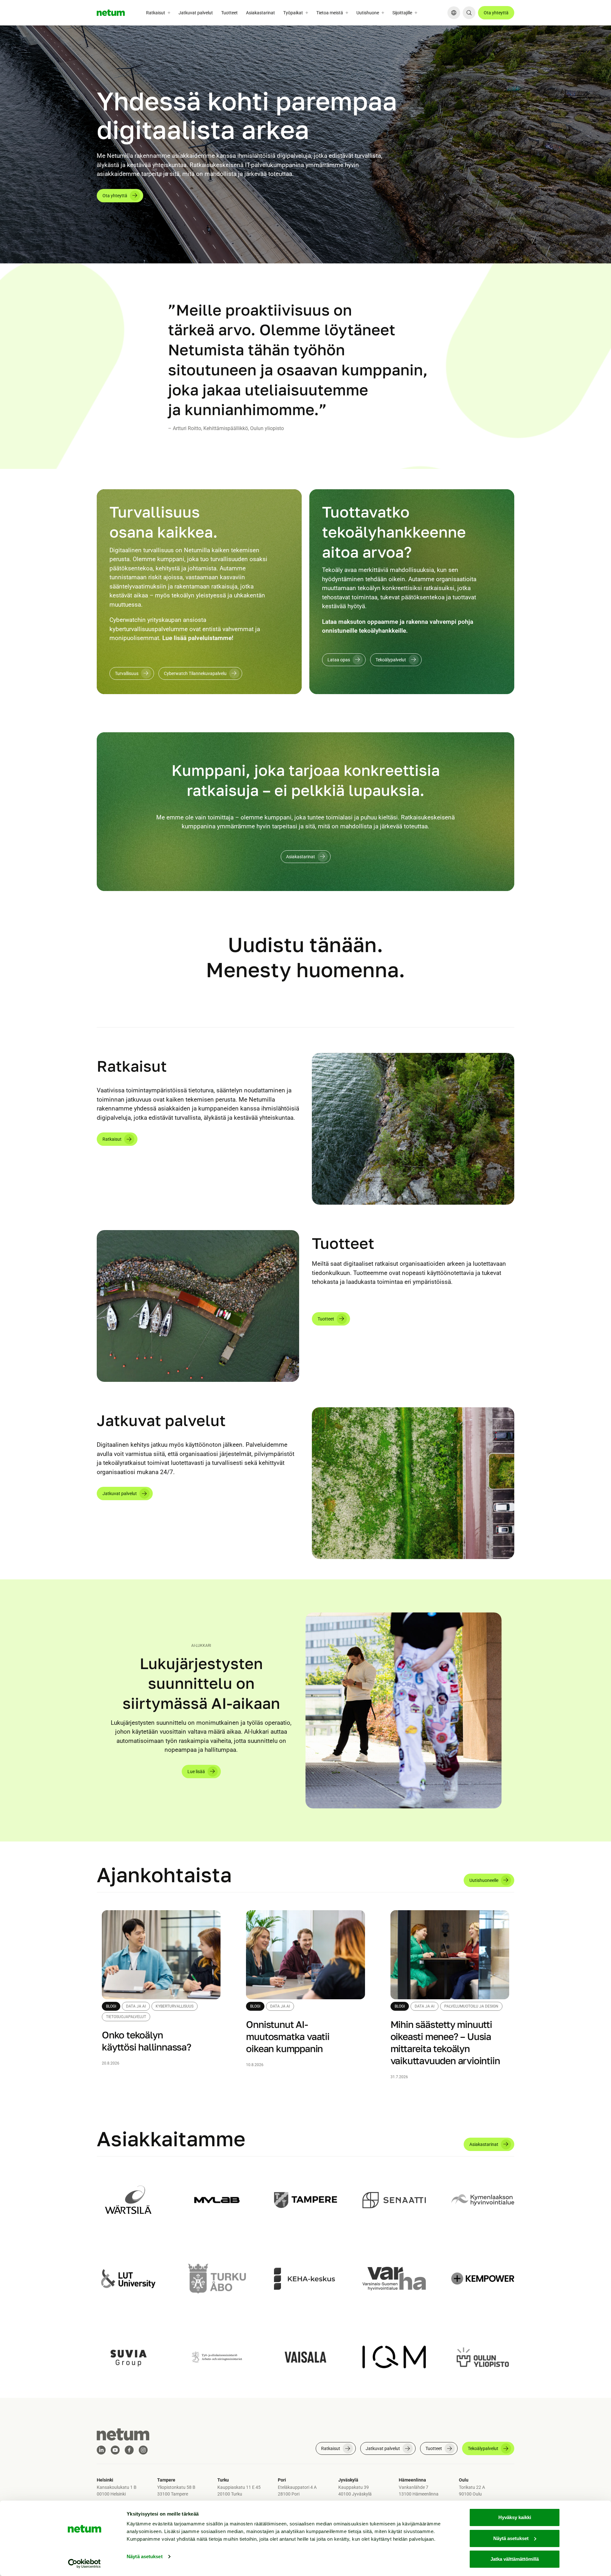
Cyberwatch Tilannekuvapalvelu (195, 673)
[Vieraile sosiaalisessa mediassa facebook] (129, 2450)
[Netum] (111, 13)
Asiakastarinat (260, 13)
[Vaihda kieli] (454, 13)
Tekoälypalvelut (391, 660)
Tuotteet (229, 13)
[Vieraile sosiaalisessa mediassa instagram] (143, 2450)
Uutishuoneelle (484, 1880)
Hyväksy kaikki (515, 2517)
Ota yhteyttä (496, 13)
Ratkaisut (112, 1139)
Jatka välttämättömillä (515, 2559)
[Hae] (469, 13)
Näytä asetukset (145, 2556)
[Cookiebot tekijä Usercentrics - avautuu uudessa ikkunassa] (84, 2564)
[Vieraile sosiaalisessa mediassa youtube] (115, 2450)
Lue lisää (196, 1772)
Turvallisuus (127, 673)
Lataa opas (339, 660)
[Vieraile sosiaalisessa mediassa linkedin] (101, 2450)
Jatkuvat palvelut (196, 13)
